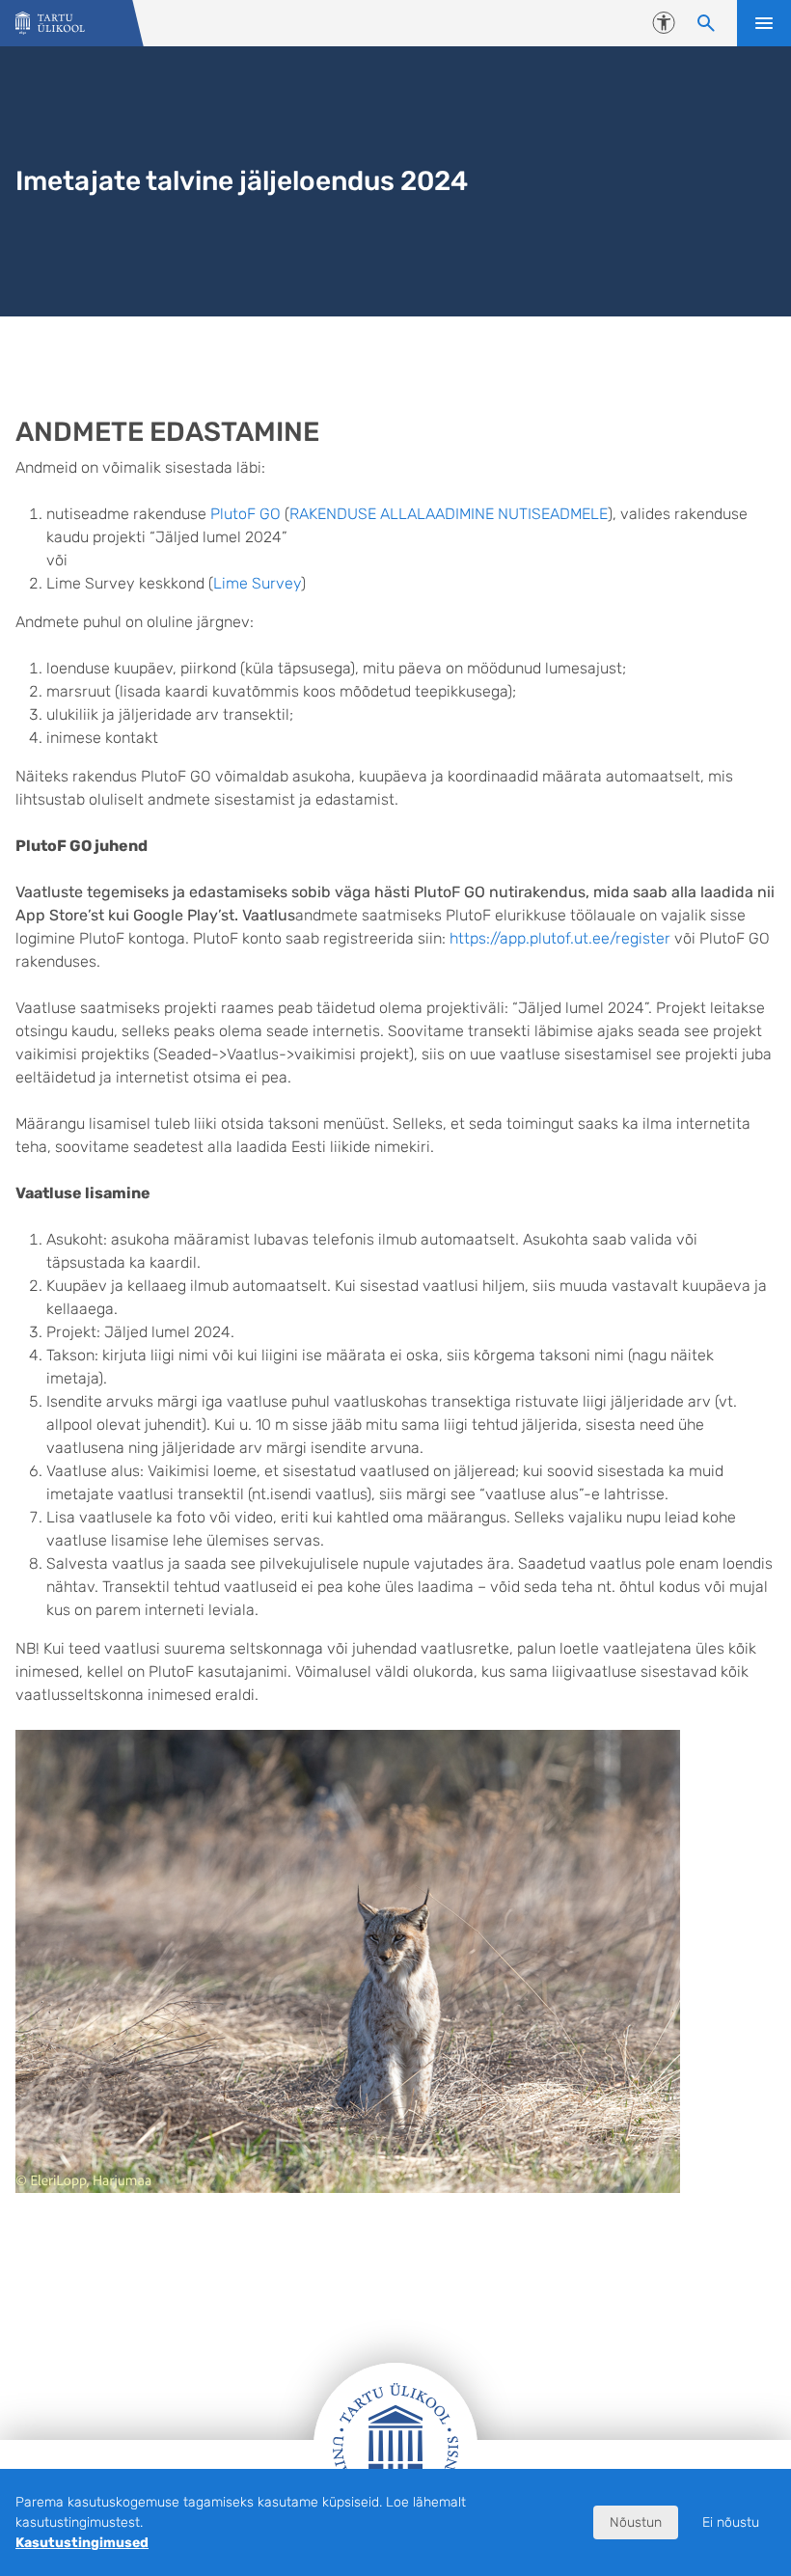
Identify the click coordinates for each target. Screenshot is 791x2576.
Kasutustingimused (82, 2543)
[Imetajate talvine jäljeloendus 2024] (50, 24)
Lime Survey (257, 583)
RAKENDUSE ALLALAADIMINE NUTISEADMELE (449, 514)
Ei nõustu (731, 2522)
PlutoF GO (245, 514)
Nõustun (636, 2522)
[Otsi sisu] (706, 23)
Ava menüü (764, 23)
